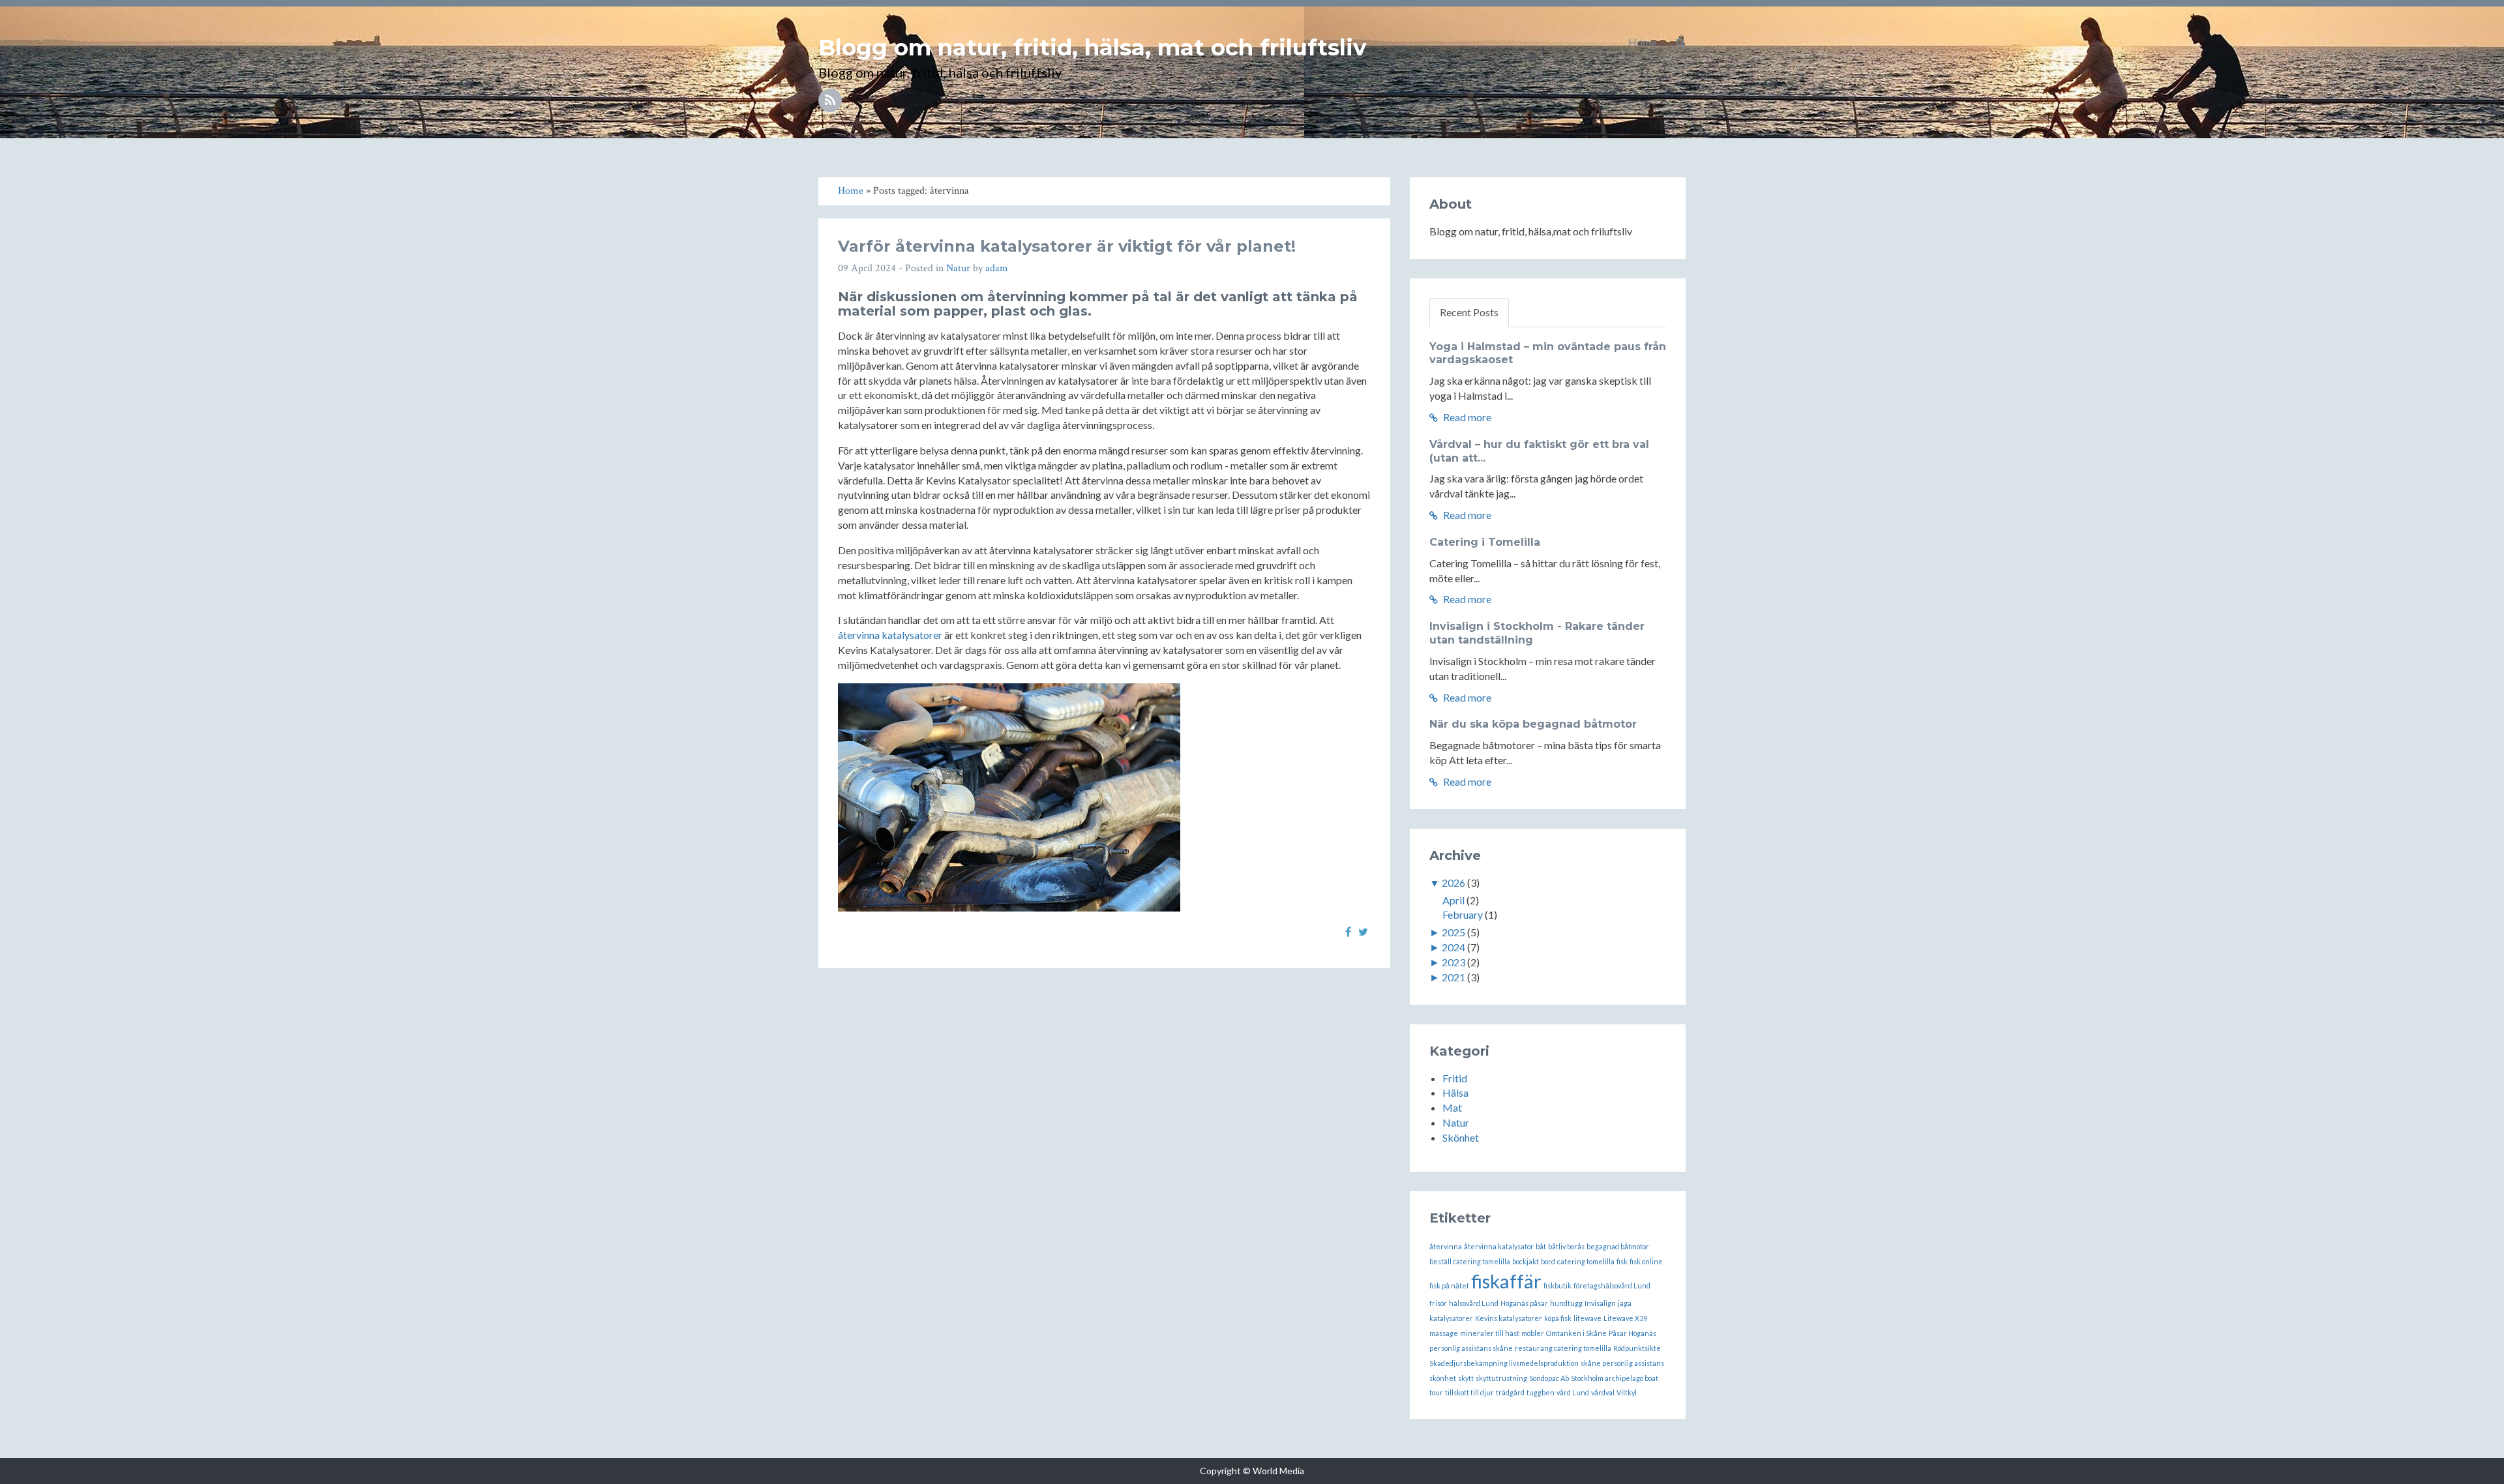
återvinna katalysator (1499, 1246)
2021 (1453, 977)
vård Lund (1573, 1392)
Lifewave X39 (1625, 1318)
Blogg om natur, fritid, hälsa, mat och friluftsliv (1092, 48)
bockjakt (1526, 1261)
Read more (1466, 417)
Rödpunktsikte (1637, 1348)
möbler (1533, 1333)
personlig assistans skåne (1471, 1348)
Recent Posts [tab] (1469, 312)
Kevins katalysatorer (1509, 1318)
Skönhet (1461, 1137)
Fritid (1455, 1078)
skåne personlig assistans (1622, 1363)
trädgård (1510, 1392)
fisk (1622, 1261)
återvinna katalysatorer (890, 635)
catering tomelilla (1586, 1261)
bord (1548, 1261)
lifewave (1587, 1318)
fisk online (1646, 1261)
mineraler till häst (1490, 1333)
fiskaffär (1506, 1281)
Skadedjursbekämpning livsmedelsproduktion (1504, 1363)
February (1463, 914)
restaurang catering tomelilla (1563, 1348)
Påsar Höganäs (1632, 1333)
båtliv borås (1566, 1246)
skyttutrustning (1501, 1378)
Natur (958, 268)
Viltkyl (1627, 1392)
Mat (1452, 1107)
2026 (1453, 883)
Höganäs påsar (1524, 1303)
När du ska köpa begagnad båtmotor (1533, 724)
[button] (1681, 42)
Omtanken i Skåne (1576, 1333)
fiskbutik (1558, 1285)
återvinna (1446, 1246)
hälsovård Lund (1474, 1303)
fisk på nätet (1449, 1285)
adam (997, 268)
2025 (1453, 932)
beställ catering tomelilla (1470, 1261)
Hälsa (1455, 1092)
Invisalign (1600, 1303)
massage (1444, 1333)
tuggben (1541, 1392)
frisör (1438, 1303)
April (1453, 900)
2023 (1453, 962)
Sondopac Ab (1549, 1378)
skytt (1466, 1378)
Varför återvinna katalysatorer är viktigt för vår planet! (1067, 246)
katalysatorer (1451, 1318)
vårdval (1603, 1392)
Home (1642, 42)
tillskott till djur (1469, 1392)
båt (1541, 1246)
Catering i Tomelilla (1485, 542)
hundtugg (1566, 1303)
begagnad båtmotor (1618, 1246)
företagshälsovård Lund (1612, 1285)
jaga (1625, 1303)
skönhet (1443, 1378)
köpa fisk (1558, 1318)
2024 (1453, 947)
